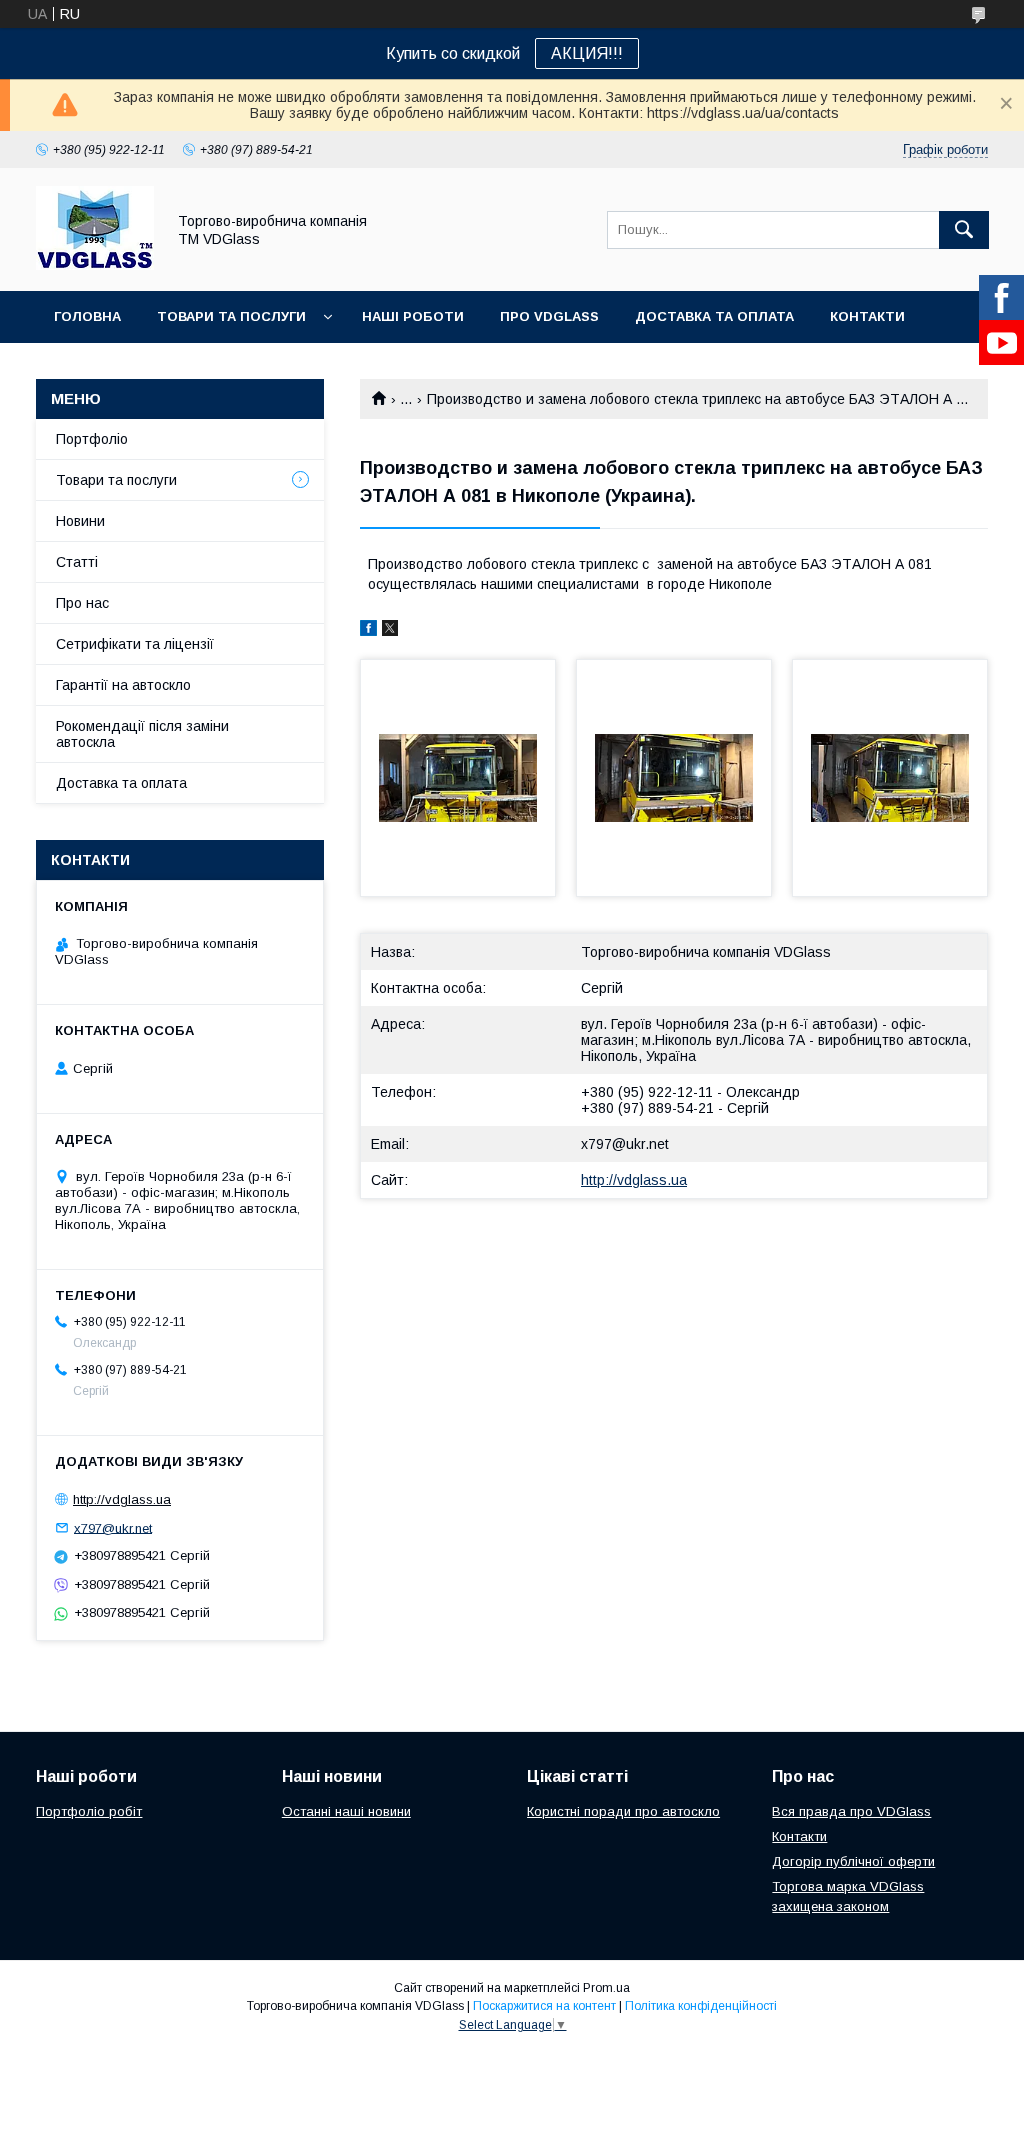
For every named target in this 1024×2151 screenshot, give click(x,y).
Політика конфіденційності (701, 2006)
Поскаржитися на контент (544, 2006)
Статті (77, 562)
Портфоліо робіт (89, 1811)
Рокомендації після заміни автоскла (142, 734)
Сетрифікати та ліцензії (135, 644)
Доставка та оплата (714, 316)
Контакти (867, 316)
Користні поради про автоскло (623, 1811)
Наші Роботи (413, 316)
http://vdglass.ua (634, 1180)
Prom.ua (606, 1988)
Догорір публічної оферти (853, 1861)
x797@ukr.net (625, 1144)
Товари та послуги (231, 316)
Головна (87, 316)
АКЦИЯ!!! (587, 53)
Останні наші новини (346, 1811)
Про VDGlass (549, 316)
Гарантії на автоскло (123, 685)
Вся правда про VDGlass (851, 1811)
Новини (80, 521)
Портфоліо (92, 439)
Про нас (82, 603)
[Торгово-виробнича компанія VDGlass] (95, 265)
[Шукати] (964, 230)
